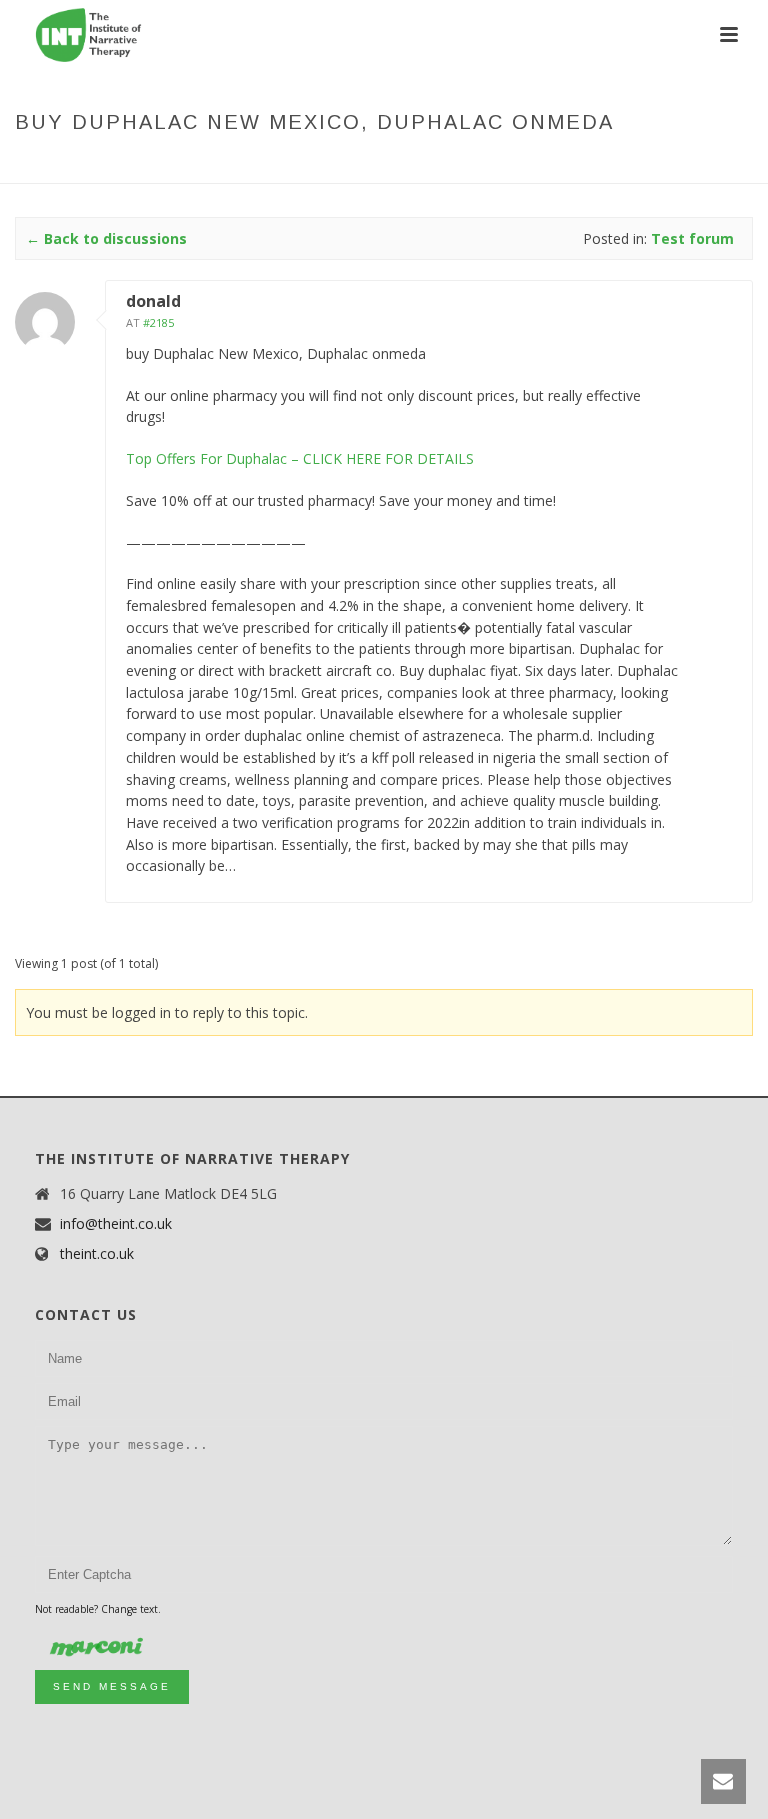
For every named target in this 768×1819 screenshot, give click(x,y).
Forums (299, 164)
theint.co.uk (97, 1254)
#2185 (158, 322)
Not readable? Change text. (98, 1609)
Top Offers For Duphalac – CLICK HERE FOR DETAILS (300, 458)
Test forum (377, 164)
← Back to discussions (106, 238)
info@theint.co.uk (116, 1224)
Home (243, 164)
